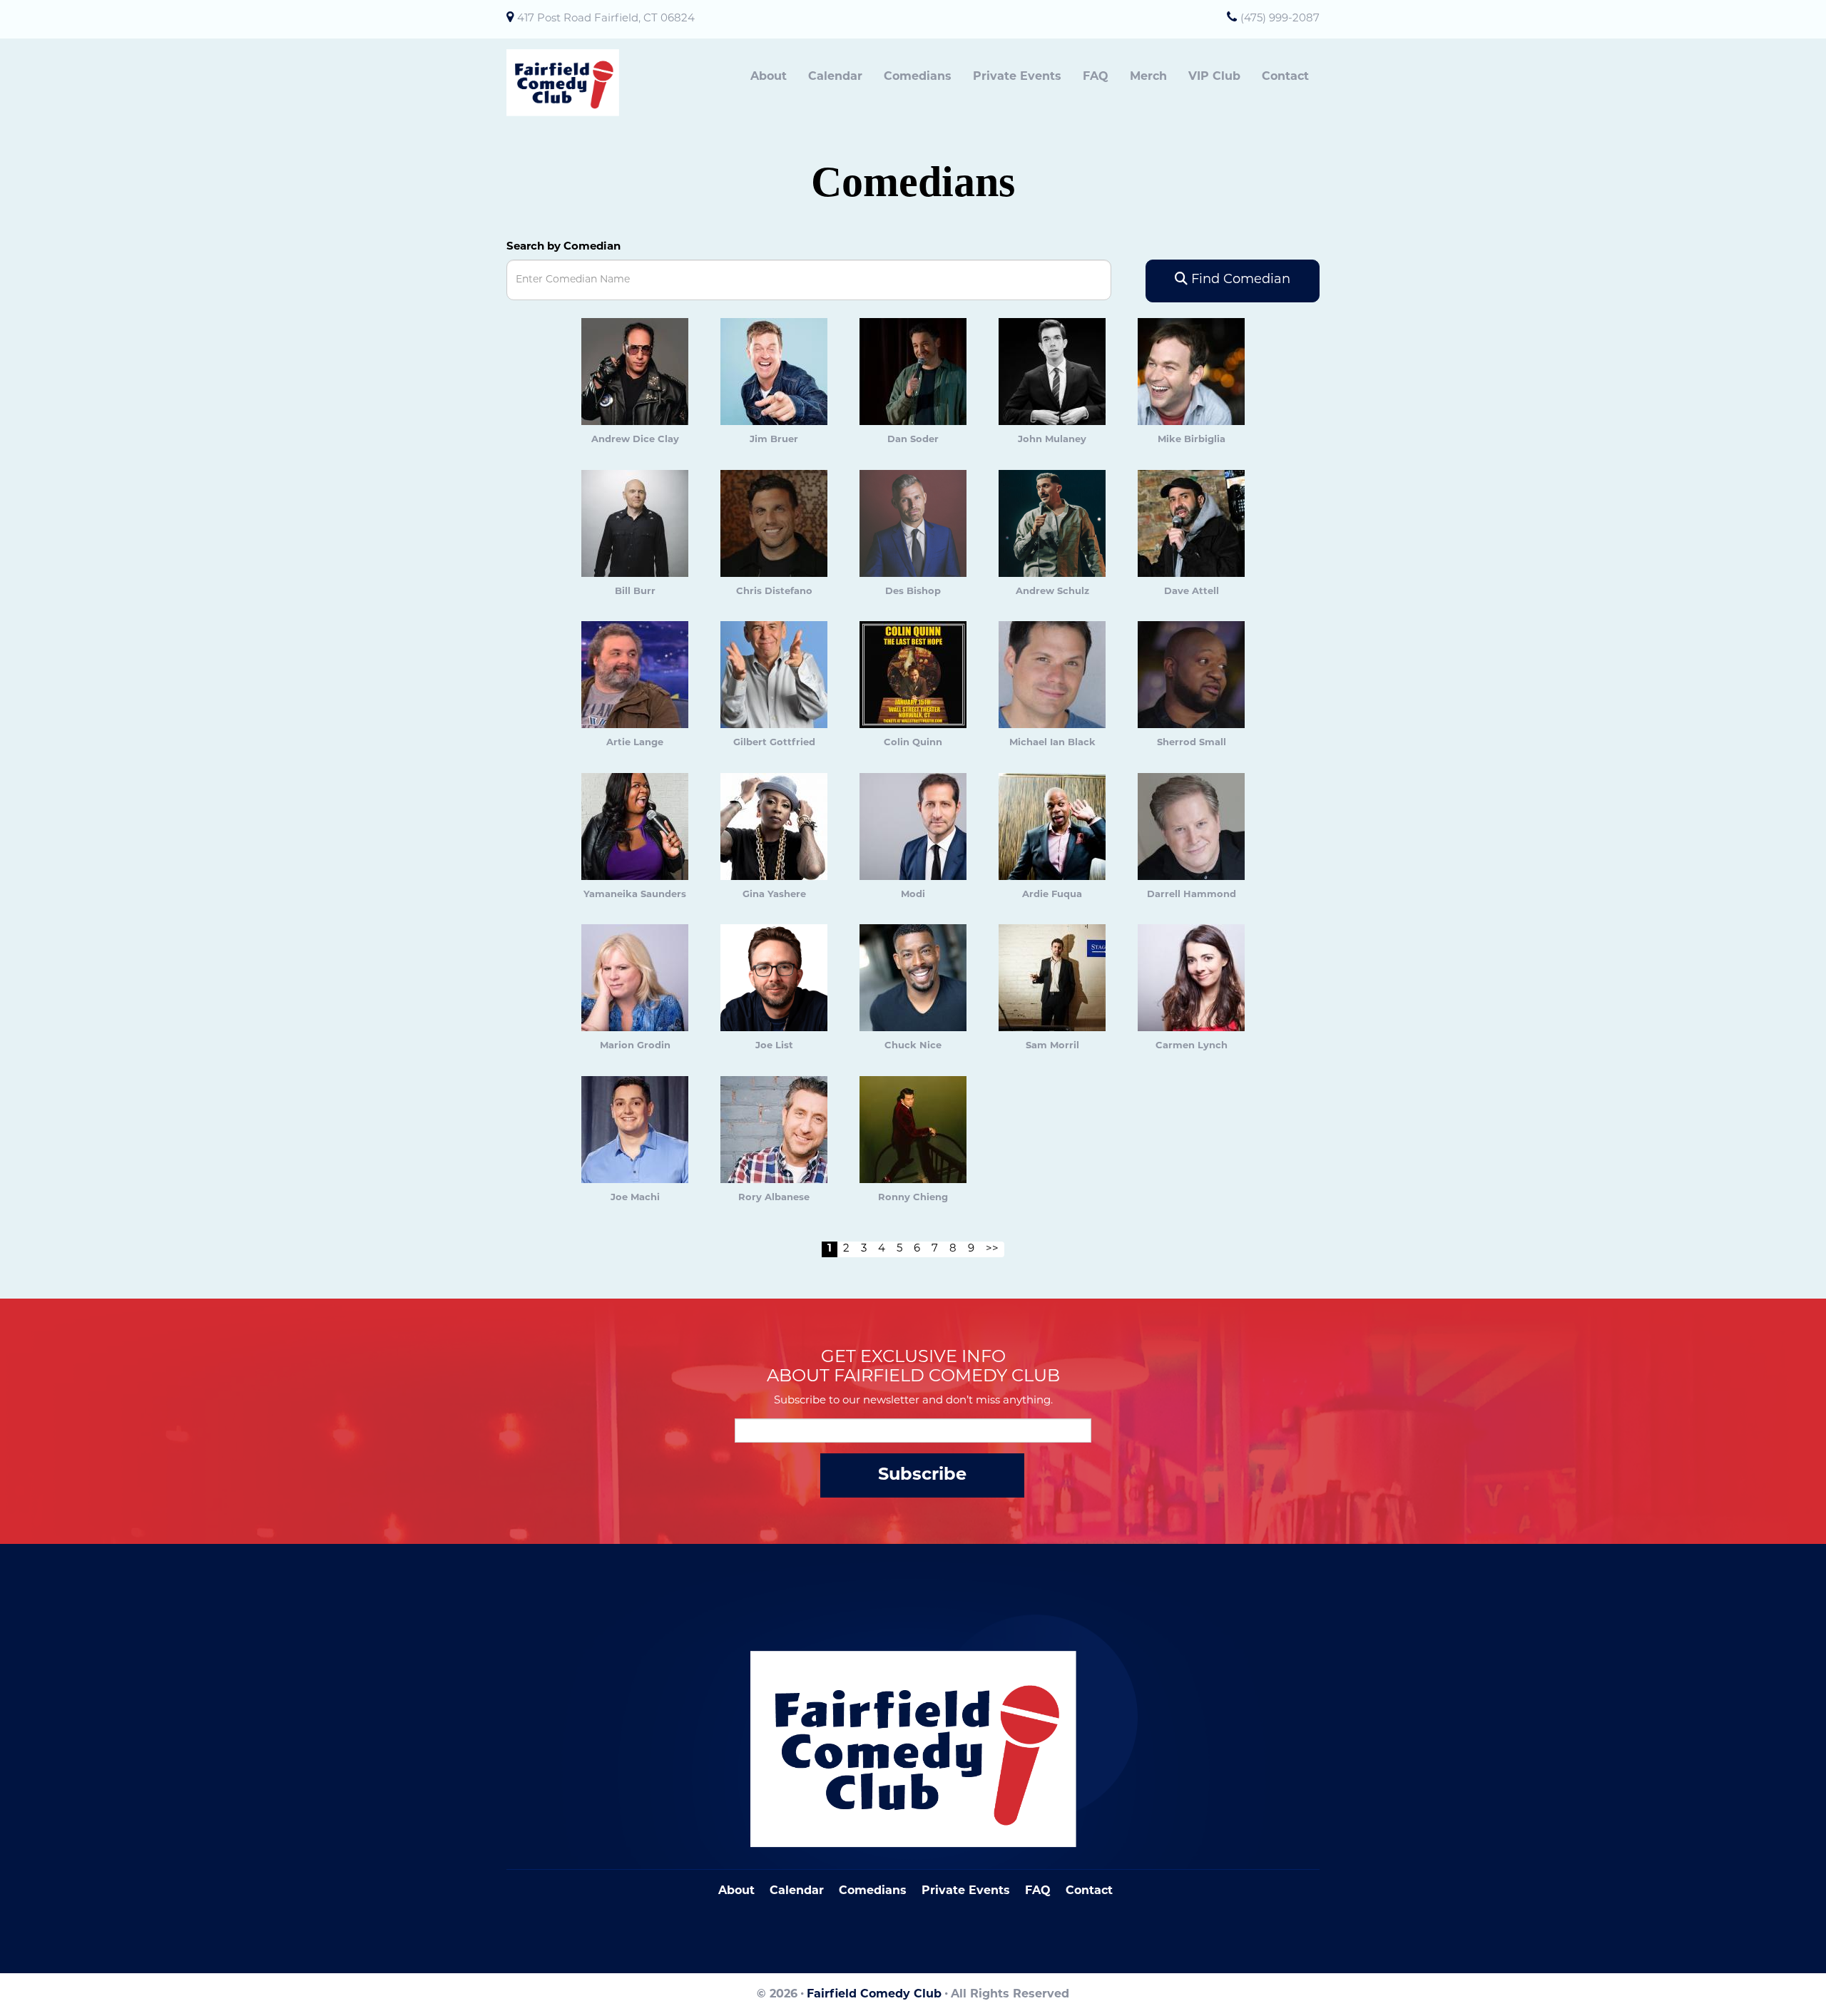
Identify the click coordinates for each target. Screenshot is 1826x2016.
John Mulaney (1052, 440)
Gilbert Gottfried (774, 743)
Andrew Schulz (1052, 592)
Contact (1285, 77)
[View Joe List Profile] (774, 978)
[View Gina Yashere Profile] (774, 827)
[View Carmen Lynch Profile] (1191, 978)
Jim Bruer (774, 440)
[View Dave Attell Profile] (1191, 524)
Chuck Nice (913, 1046)
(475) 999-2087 (1280, 19)
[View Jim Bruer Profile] (774, 372)
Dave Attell (1192, 592)
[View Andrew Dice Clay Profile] (635, 372)
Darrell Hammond (1192, 895)
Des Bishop (913, 592)
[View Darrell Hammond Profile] (1191, 827)
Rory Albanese (774, 1198)
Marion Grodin (635, 1046)
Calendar (835, 77)
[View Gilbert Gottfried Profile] (774, 675)
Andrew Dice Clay (635, 440)
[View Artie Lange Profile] (635, 675)
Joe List (774, 1046)
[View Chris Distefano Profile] (774, 524)
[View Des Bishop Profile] (913, 524)
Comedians (918, 77)
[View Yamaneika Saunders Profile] (635, 827)
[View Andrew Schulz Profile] (1052, 524)
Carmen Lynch (1192, 1046)
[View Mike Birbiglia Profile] (1191, 372)
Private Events (1017, 77)
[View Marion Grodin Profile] (635, 978)
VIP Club (1214, 77)
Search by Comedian (563, 247)
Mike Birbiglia (1192, 440)
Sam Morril (1052, 1046)
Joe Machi (635, 1198)
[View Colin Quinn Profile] (913, 675)
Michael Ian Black (1052, 743)
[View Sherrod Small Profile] (1191, 675)
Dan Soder (913, 440)
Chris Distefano (774, 592)
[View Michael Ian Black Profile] (1052, 675)
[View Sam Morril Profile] (1052, 978)
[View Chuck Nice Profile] (913, 978)
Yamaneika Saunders (635, 895)
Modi (913, 895)
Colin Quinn (913, 743)
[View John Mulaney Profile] (1052, 372)
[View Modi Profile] (913, 827)
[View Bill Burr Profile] (635, 524)
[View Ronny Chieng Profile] (913, 1130)
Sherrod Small (1192, 743)
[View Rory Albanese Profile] (774, 1130)
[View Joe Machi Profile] (635, 1130)
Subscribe (922, 1475)
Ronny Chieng (913, 1198)
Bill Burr (635, 592)
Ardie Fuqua (1052, 895)
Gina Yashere (774, 895)
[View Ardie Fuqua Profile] (1052, 827)
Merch (1148, 77)
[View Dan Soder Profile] (913, 372)
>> (992, 1249)
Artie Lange (635, 743)
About (769, 77)
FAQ (1096, 77)
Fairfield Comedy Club (874, 1995)
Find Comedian (1239, 280)
